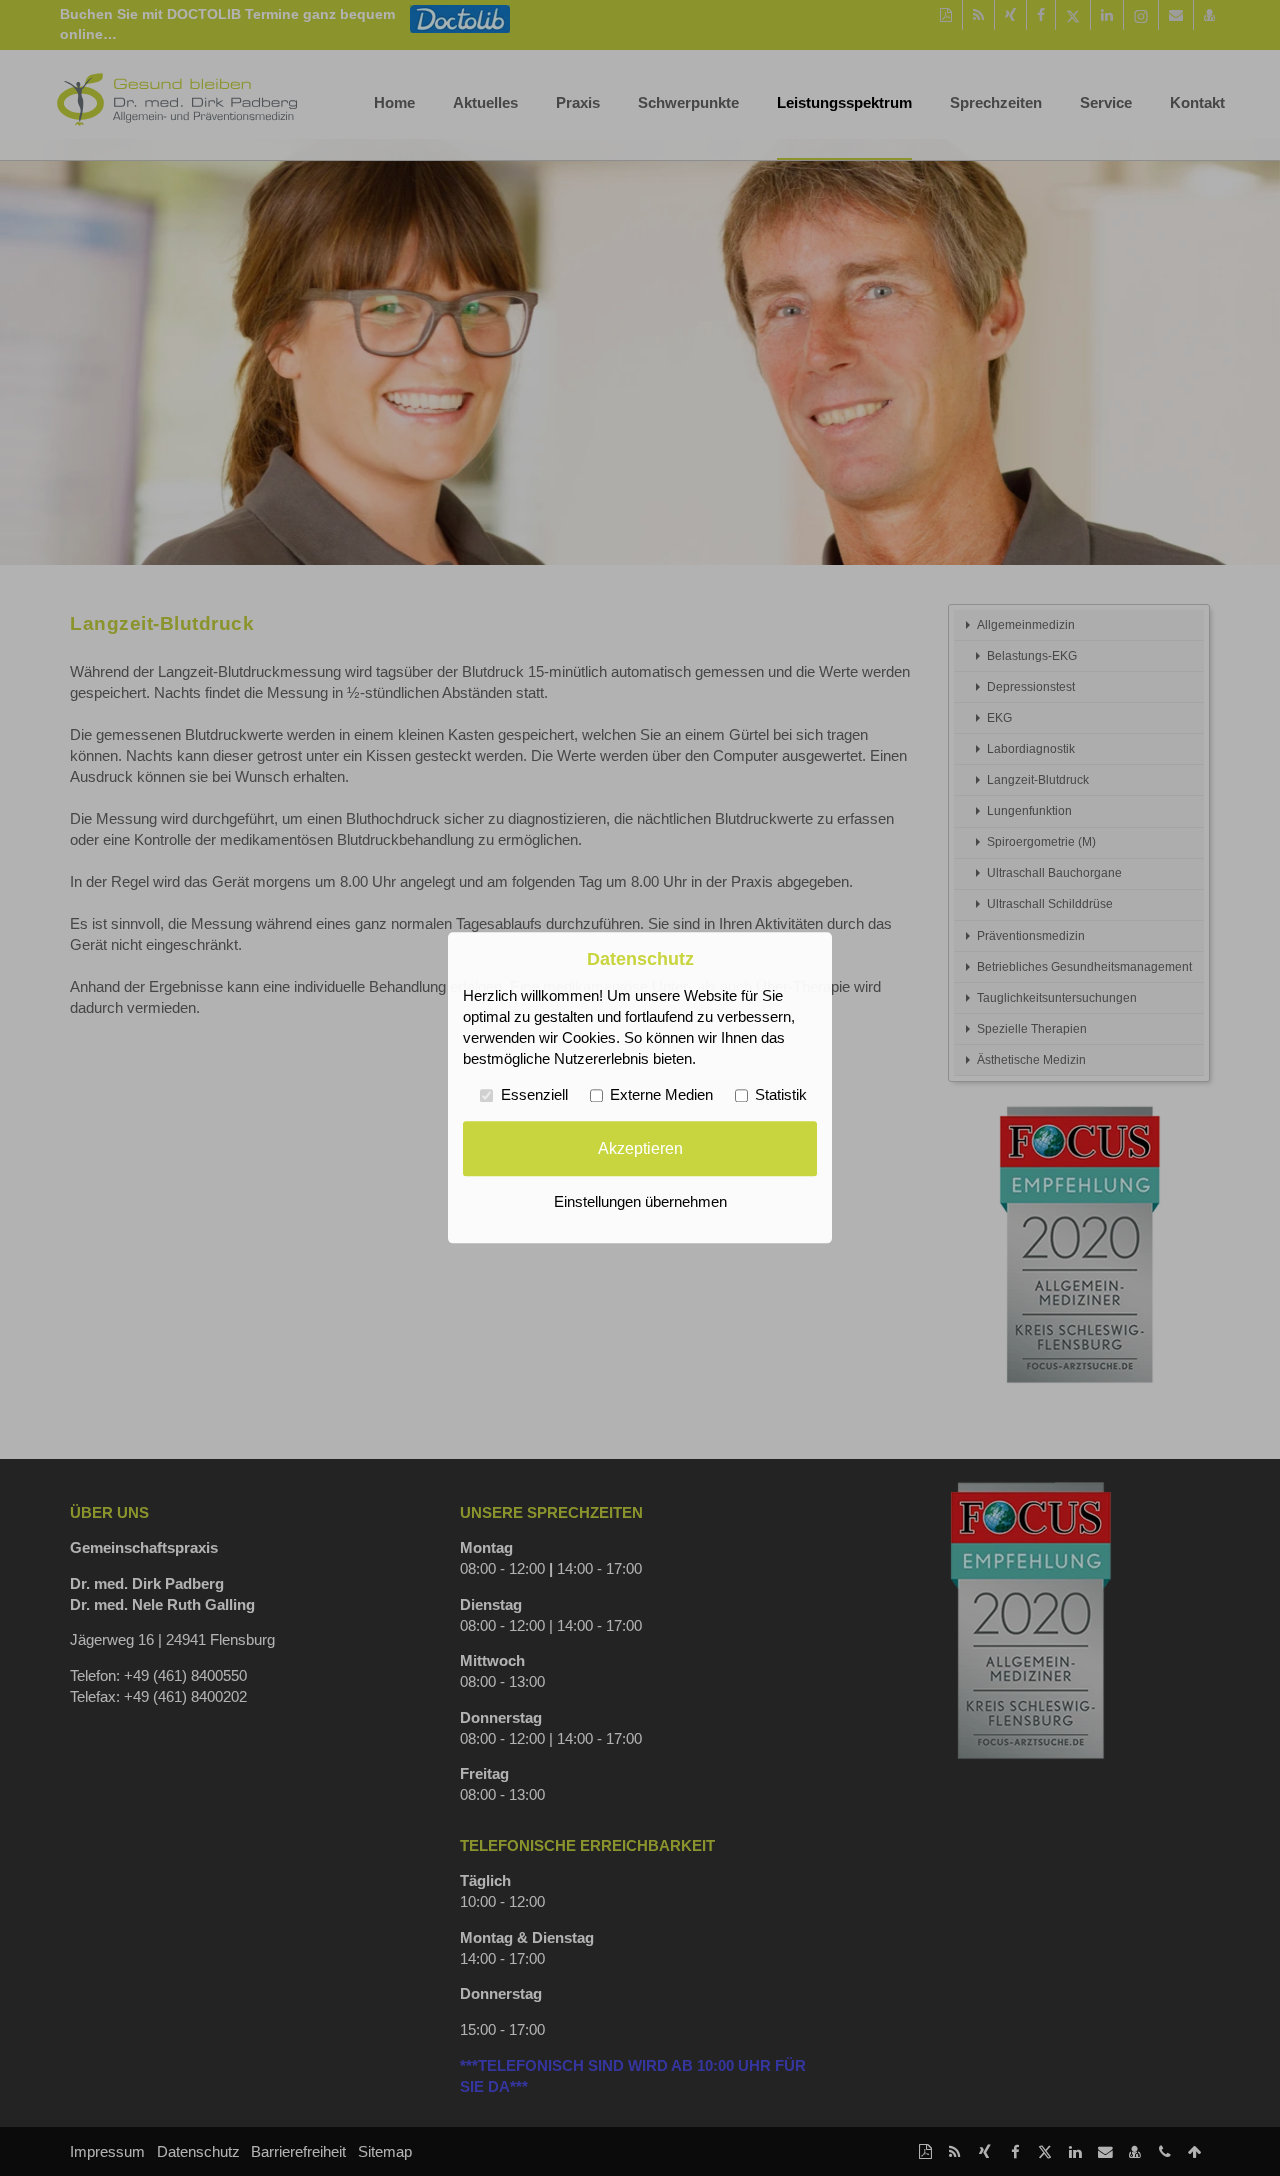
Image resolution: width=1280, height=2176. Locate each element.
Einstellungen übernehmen (640, 1203)
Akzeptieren (640, 1148)
